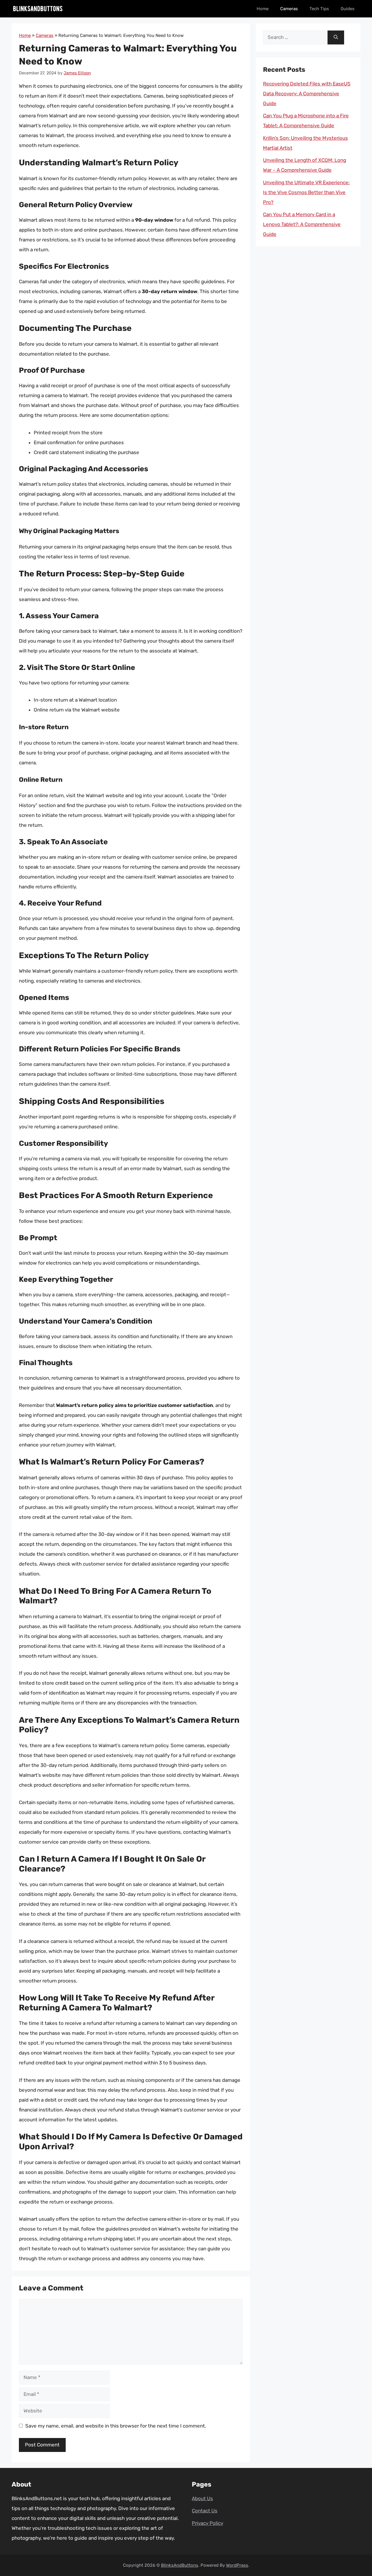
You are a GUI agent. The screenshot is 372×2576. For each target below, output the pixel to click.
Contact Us (205, 2511)
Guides (348, 9)
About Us (202, 2498)
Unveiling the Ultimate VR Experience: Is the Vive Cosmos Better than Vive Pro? (306, 192)
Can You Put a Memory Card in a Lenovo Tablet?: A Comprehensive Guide (302, 224)
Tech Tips (319, 9)
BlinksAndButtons (180, 2565)
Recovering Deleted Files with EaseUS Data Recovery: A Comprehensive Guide (307, 94)
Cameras (289, 9)
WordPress (237, 2565)
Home (263, 9)
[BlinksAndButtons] (38, 9)
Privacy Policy (208, 2523)
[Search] (336, 37)
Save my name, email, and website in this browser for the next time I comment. (116, 2426)
